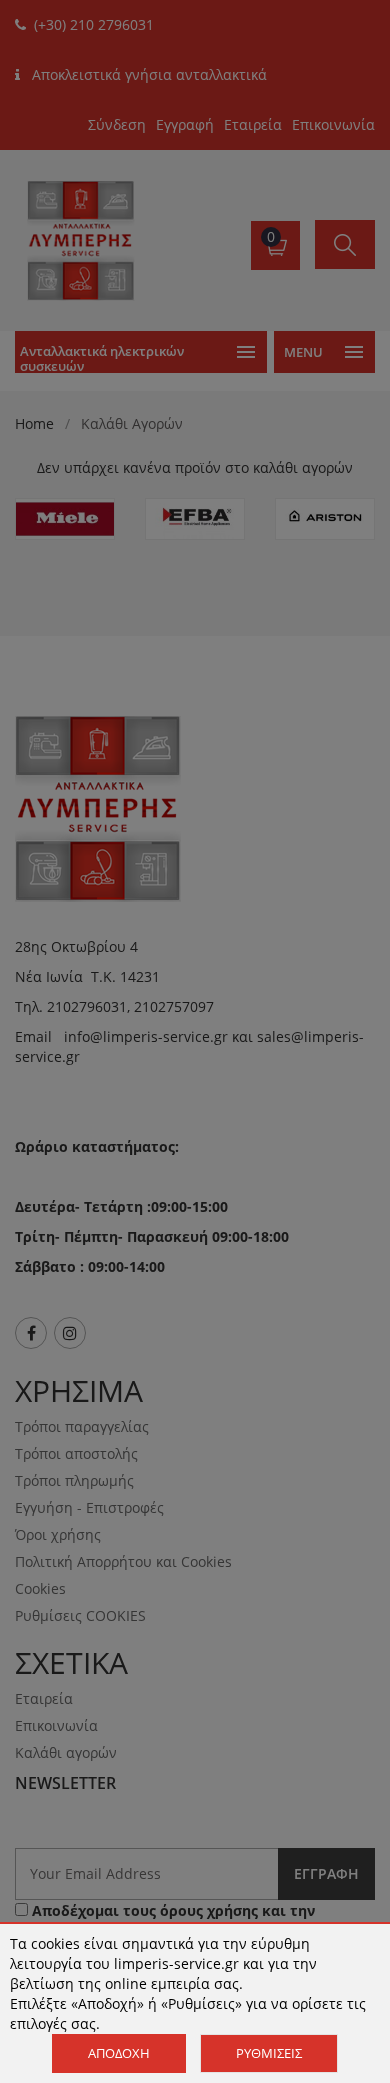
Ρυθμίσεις (269, 2053)
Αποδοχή (119, 2053)
